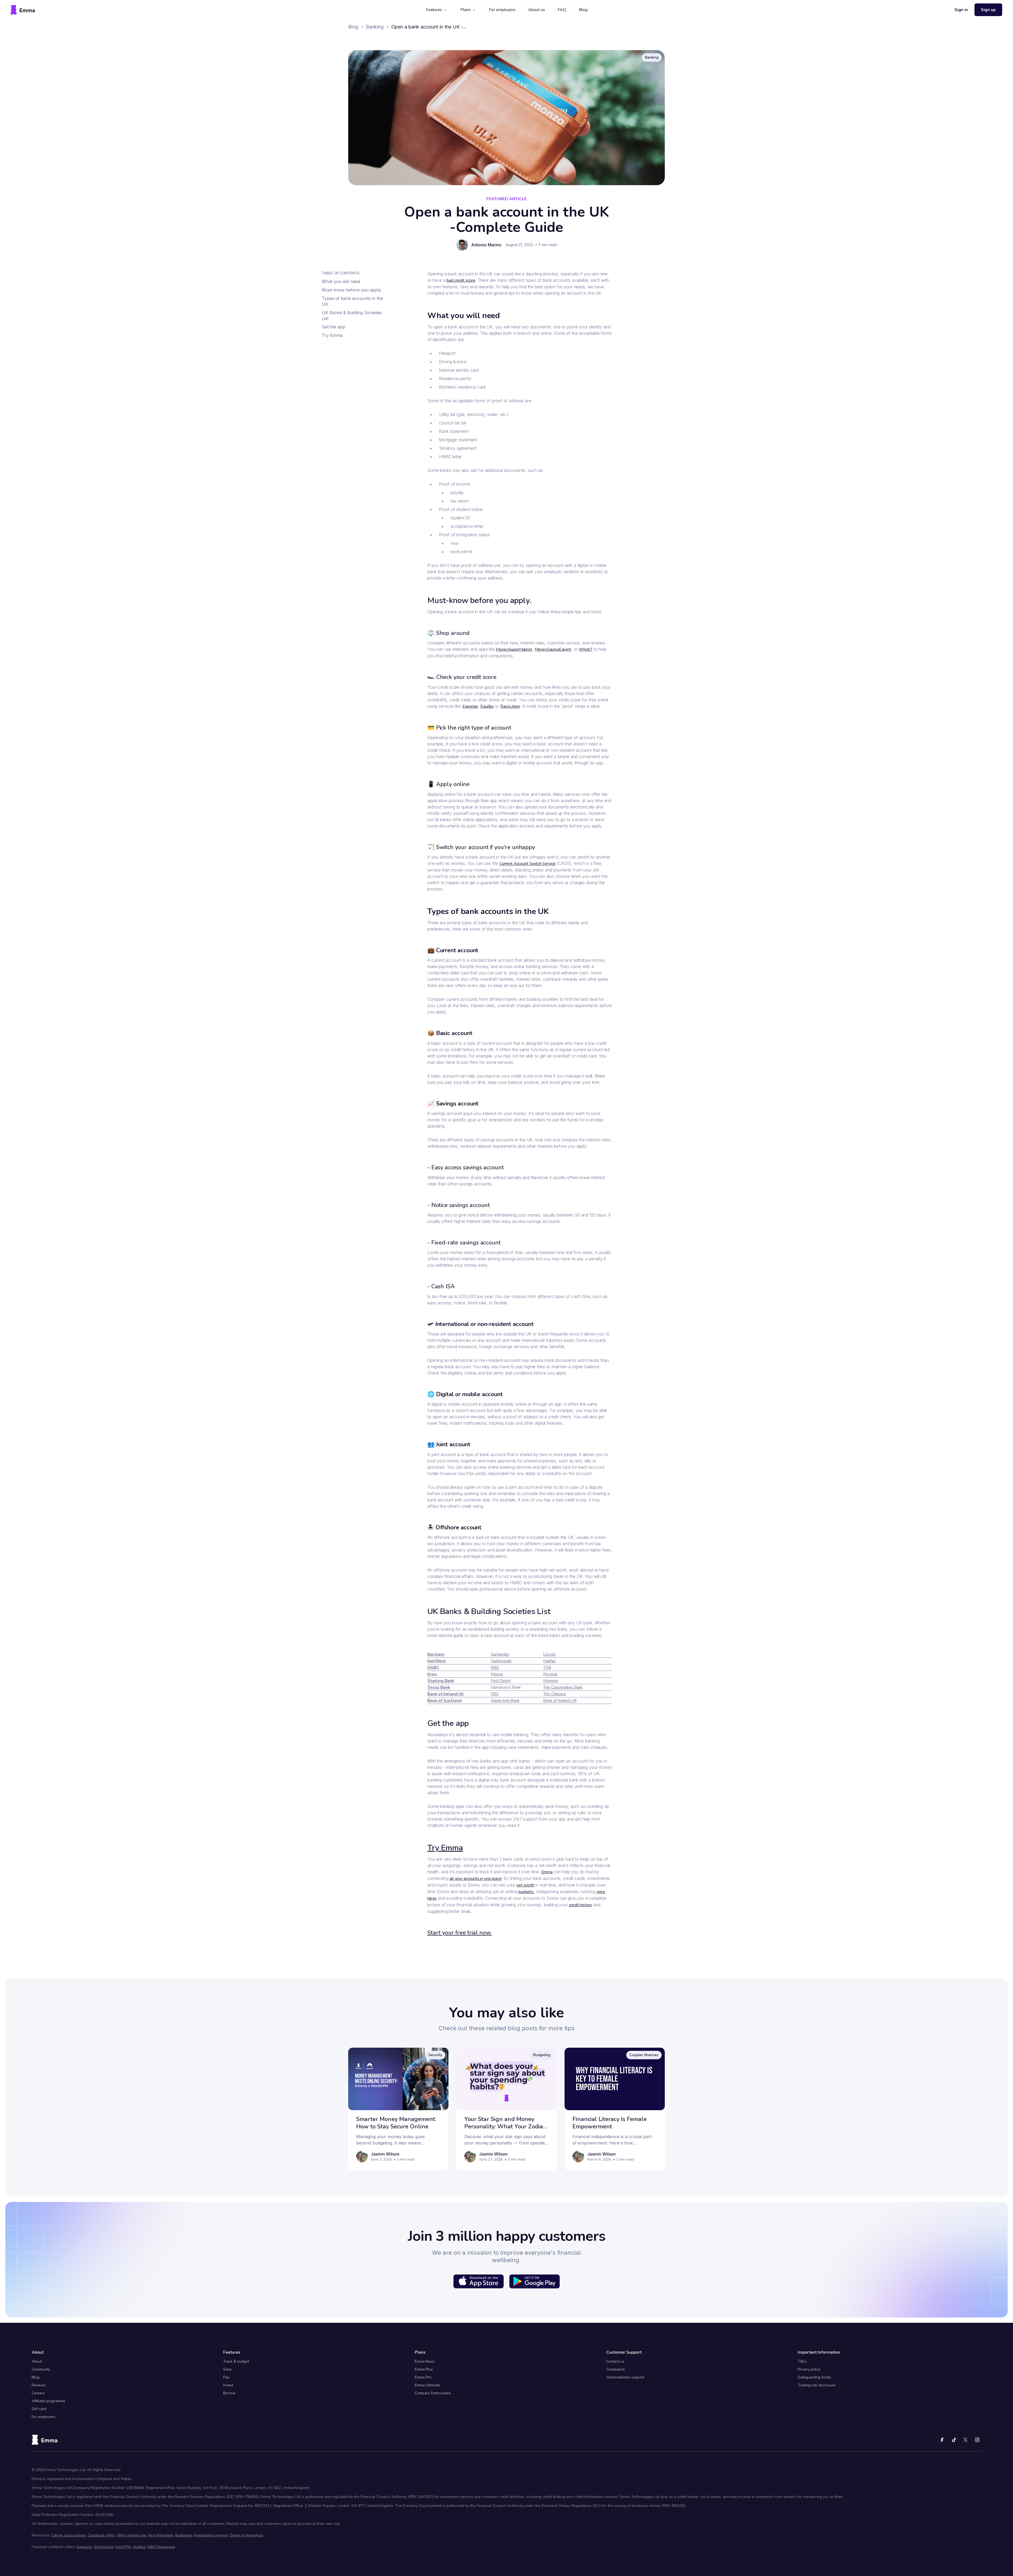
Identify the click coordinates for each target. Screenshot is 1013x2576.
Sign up (988, 10)
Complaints (616, 2369)
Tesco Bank (439, 1687)
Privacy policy (809, 2369)
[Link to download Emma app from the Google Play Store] (534, 2281)
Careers (38, 2393)
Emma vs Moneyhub (246, 2535)
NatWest (437, 1661)
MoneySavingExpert (553, 649)
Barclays (436, 1654)
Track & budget (236, 2361)
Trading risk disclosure (817, 2385)
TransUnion (510, 706)
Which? (586, 649)
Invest (228, 2385)
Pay (226, 2377)
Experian (470, 706)
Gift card (39, 2409)
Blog (583, 10)
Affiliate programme (48, 2401)
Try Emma (445, 1848)
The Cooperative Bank (563, 1687)
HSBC (433, 1668)
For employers (502, 10)
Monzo (497, 1674)
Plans (465, 10)
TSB (547, 1668)
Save (227, 2369)
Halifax (549, 1661)
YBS (495, 1694)
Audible (139, 2547)
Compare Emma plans (433, 2393)
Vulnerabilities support (625, 2377)
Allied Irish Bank (505, 1701)
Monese (551, 1681)
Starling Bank (441, 1681)
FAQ (562, 10)
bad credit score (461, 280)
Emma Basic (425, 2361)
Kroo (432, 1674)
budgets (526, 1892)
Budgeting (184, 2535)
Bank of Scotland (444, 1701)
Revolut (550, 1674)
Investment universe (211, 2535)
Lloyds (549, 1654)
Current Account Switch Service (527, 864)
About (37, 2361)
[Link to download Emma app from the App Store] (479, 2281)
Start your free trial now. (460, 1933)
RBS (495, 1668)
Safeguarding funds (814, 2377)
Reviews (39, 2385)
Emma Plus (424, 2369)
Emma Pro (423, 2377)
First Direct (501, 1681)
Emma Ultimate (427, 2385)
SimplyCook (104, 2547)
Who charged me (132, 2535)
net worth (525, 1885)
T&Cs (802, 2361)
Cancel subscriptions (69, 2535)
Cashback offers (102, 2535)
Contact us (615, 2361)
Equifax (487, 706)
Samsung (84, 2547)
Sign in (961, 10)
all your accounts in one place (475, 1879)
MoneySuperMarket (514, 649)
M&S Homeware (161, 2547)
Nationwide (501, 1661)
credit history (581, 1905)
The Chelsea (554, 1694)
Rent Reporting (161, 2535)
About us (537, 10)
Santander (500, 1654)
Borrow (229, 2393)
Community (41, 2369)
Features (434, 10)
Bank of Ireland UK (446, 1694)
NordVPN (123, 2547)
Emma (547, 1872)
